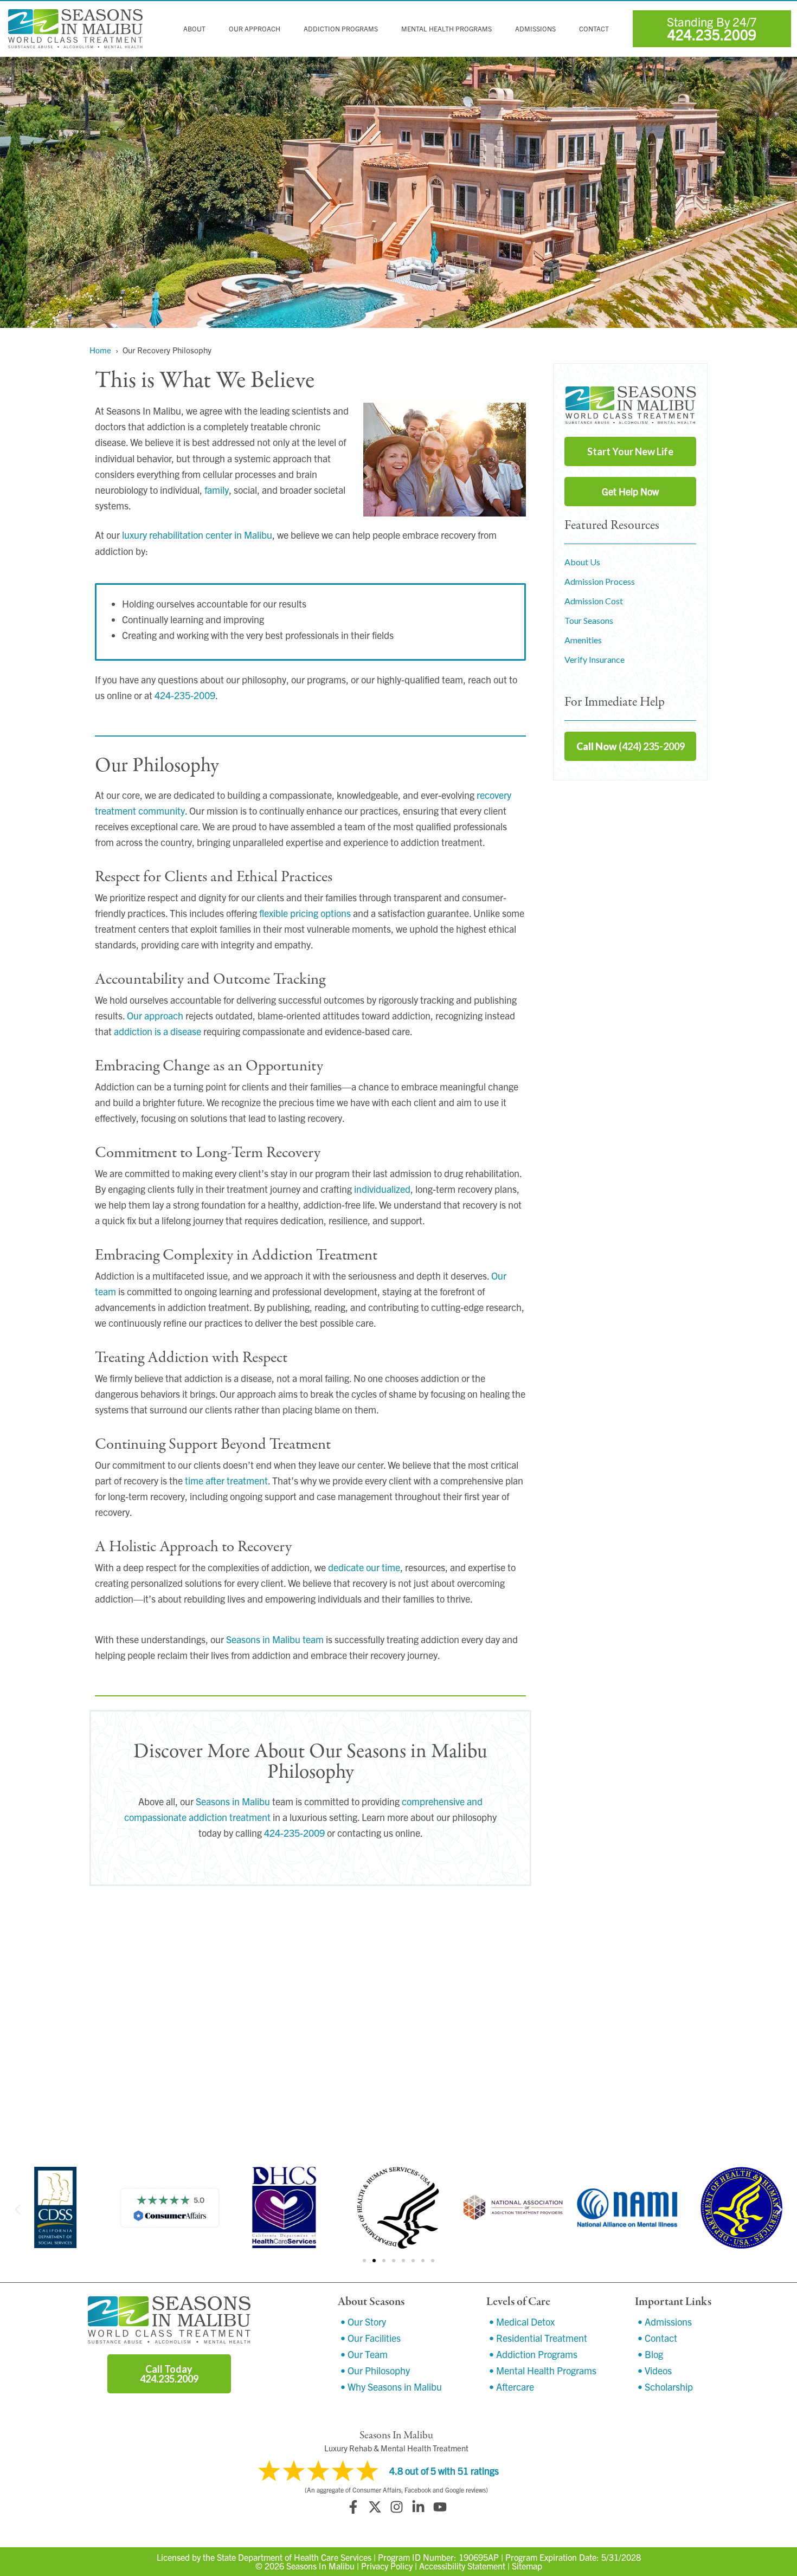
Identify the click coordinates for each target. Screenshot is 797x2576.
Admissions (535, 29)
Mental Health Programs (446, 29)
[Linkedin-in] (418, 2507)
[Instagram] (396, 2507)
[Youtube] (440, 2507)
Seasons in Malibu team (275, 1639)
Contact (594, 29)
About (194, 29)
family (217, 490)
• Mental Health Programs (543, 2370)
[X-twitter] (375, 2507)
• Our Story (363, 2322)
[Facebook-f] (353, 2507)
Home (100, 350)
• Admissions (665, 2322)
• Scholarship (665, 2387)
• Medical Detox (522, 2322)
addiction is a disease (158, 1031)
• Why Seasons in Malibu (391, 2387)
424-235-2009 (185, 695)
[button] (18, 2209)
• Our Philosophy (375, 2370)
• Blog (650, 2354)
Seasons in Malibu (233, 1801)
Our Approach (255, 29)
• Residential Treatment (538, 2338)
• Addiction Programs (533, 2354)
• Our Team (364, 2354)
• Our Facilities (371, 2338)
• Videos (655, 2370)
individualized (382, 1189)
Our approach (155, 1015)
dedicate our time (364, 1567)
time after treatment (226, 1480)
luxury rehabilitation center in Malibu (197, 535)
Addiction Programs (341, 29)
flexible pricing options (305, 913)
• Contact (657, 2338)
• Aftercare (512, 2387)
